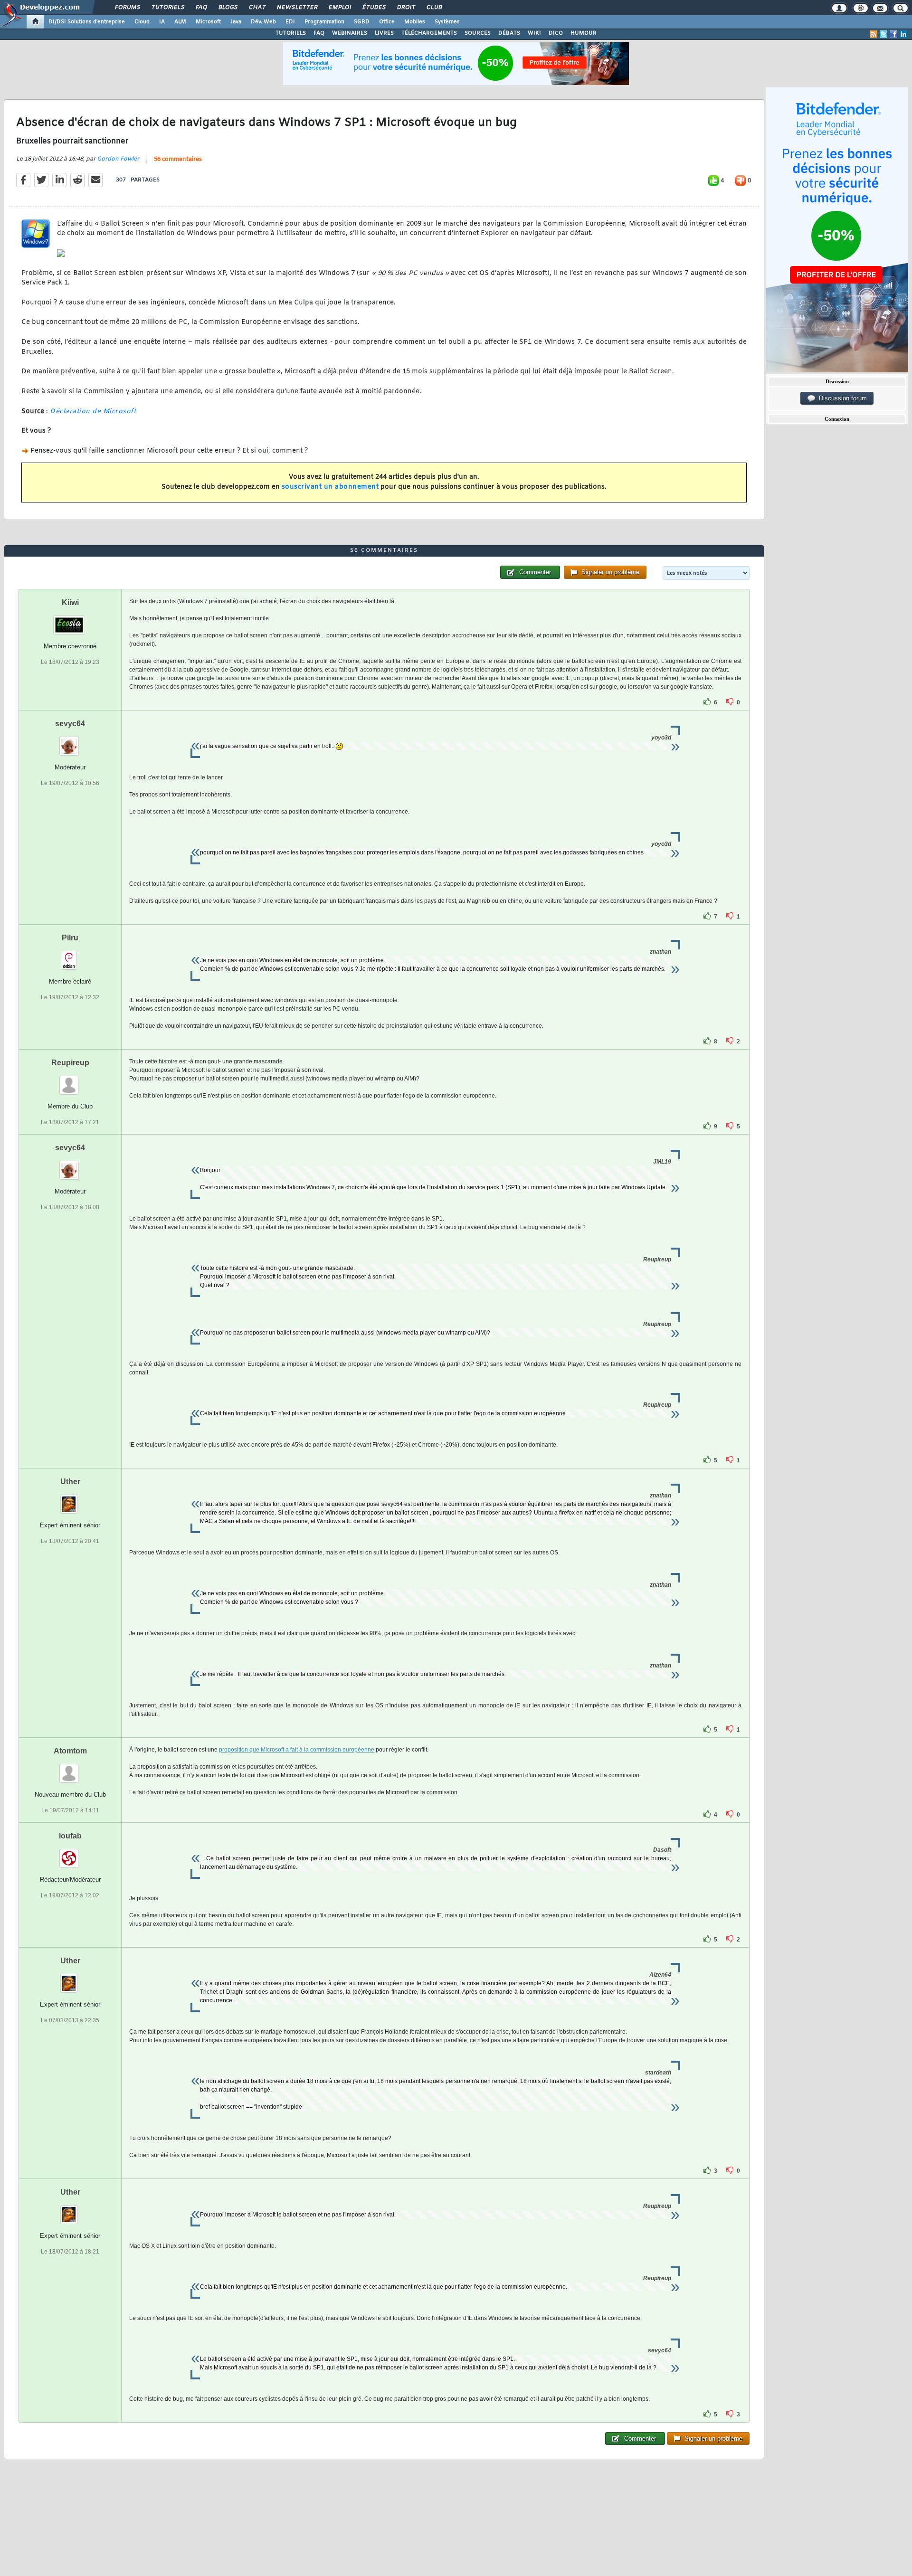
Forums (127, 8)
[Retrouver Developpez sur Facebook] (893, 34)
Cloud (142, 22)
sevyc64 (70, 724)
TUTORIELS (291, 33)
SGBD (362, 22)
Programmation (324, 22)
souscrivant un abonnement (330, 487)
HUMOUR (584, 33)
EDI (290, 22)
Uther (70, 1482)
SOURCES (478, 33)
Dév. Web (263, 22)
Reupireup (70, 1063)
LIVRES (384, 33)
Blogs (228, 8)
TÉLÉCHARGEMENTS (429, 33)
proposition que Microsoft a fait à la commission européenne (297, 1750)
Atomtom (70, 1751)
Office (387, 22)
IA (162, 22)
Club (434, 8)
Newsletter (297, 8)
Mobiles (415, 22)
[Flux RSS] (874, 34)
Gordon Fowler (118, 159)
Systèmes (447, 22)
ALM (180, 22)
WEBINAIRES (350, 33)
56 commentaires (178, 160)
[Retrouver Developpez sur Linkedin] (903, 34)
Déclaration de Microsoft (93, 412)
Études (374, 8)
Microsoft (208, 22)
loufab (70, 1836)
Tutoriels (167, 8)
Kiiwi (70, 602)
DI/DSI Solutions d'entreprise (87, 22)
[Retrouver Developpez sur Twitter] (883, 34)
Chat (257, 8)
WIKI (534, 33)
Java (236, 22)
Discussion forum (841, 398)
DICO (556, 33)
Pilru (70, 938)
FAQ (201, 8)
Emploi (339, 8)
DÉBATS (509, 33)
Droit (406, 8)
